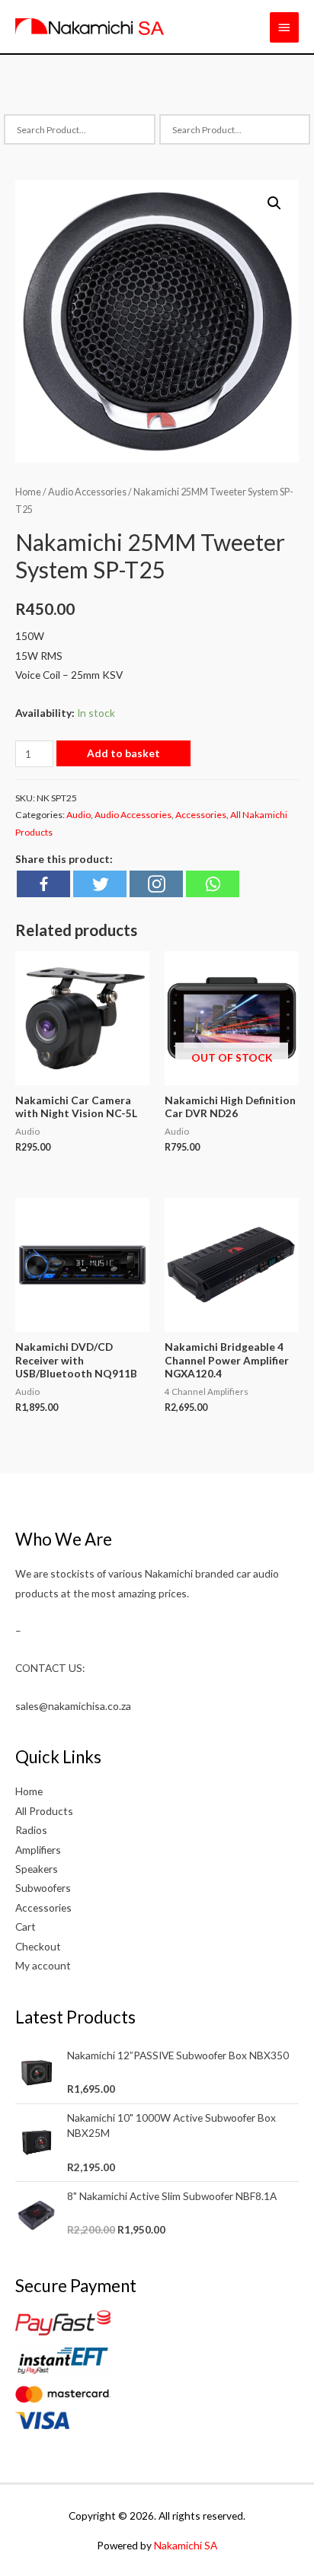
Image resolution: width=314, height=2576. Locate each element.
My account (43, 1965)
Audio (78, 815)
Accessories (201, 815)
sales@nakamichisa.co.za (73, 1706)
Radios (31, 1830)
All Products (44, 1811)
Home (28, 492)
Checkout (38, 1946)
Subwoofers (43, 1888)
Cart (26, 1926)
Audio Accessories (87, 492)
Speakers (37, 1869)
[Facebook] (43, 884)
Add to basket (123, 753)
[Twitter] (100, 884)
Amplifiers (38, 1850)
